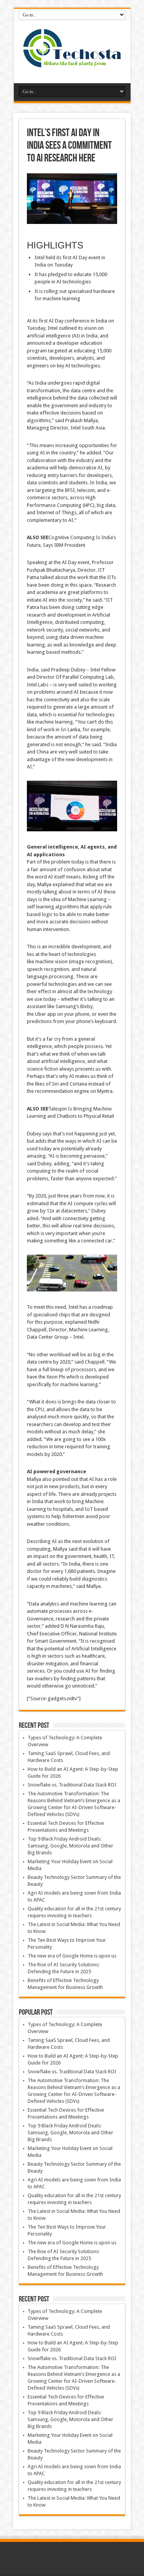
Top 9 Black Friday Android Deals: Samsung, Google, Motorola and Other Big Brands (70, 1846)
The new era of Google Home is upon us (72, 1956)
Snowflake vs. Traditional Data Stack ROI (72, 1785)
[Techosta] (72, 64)
